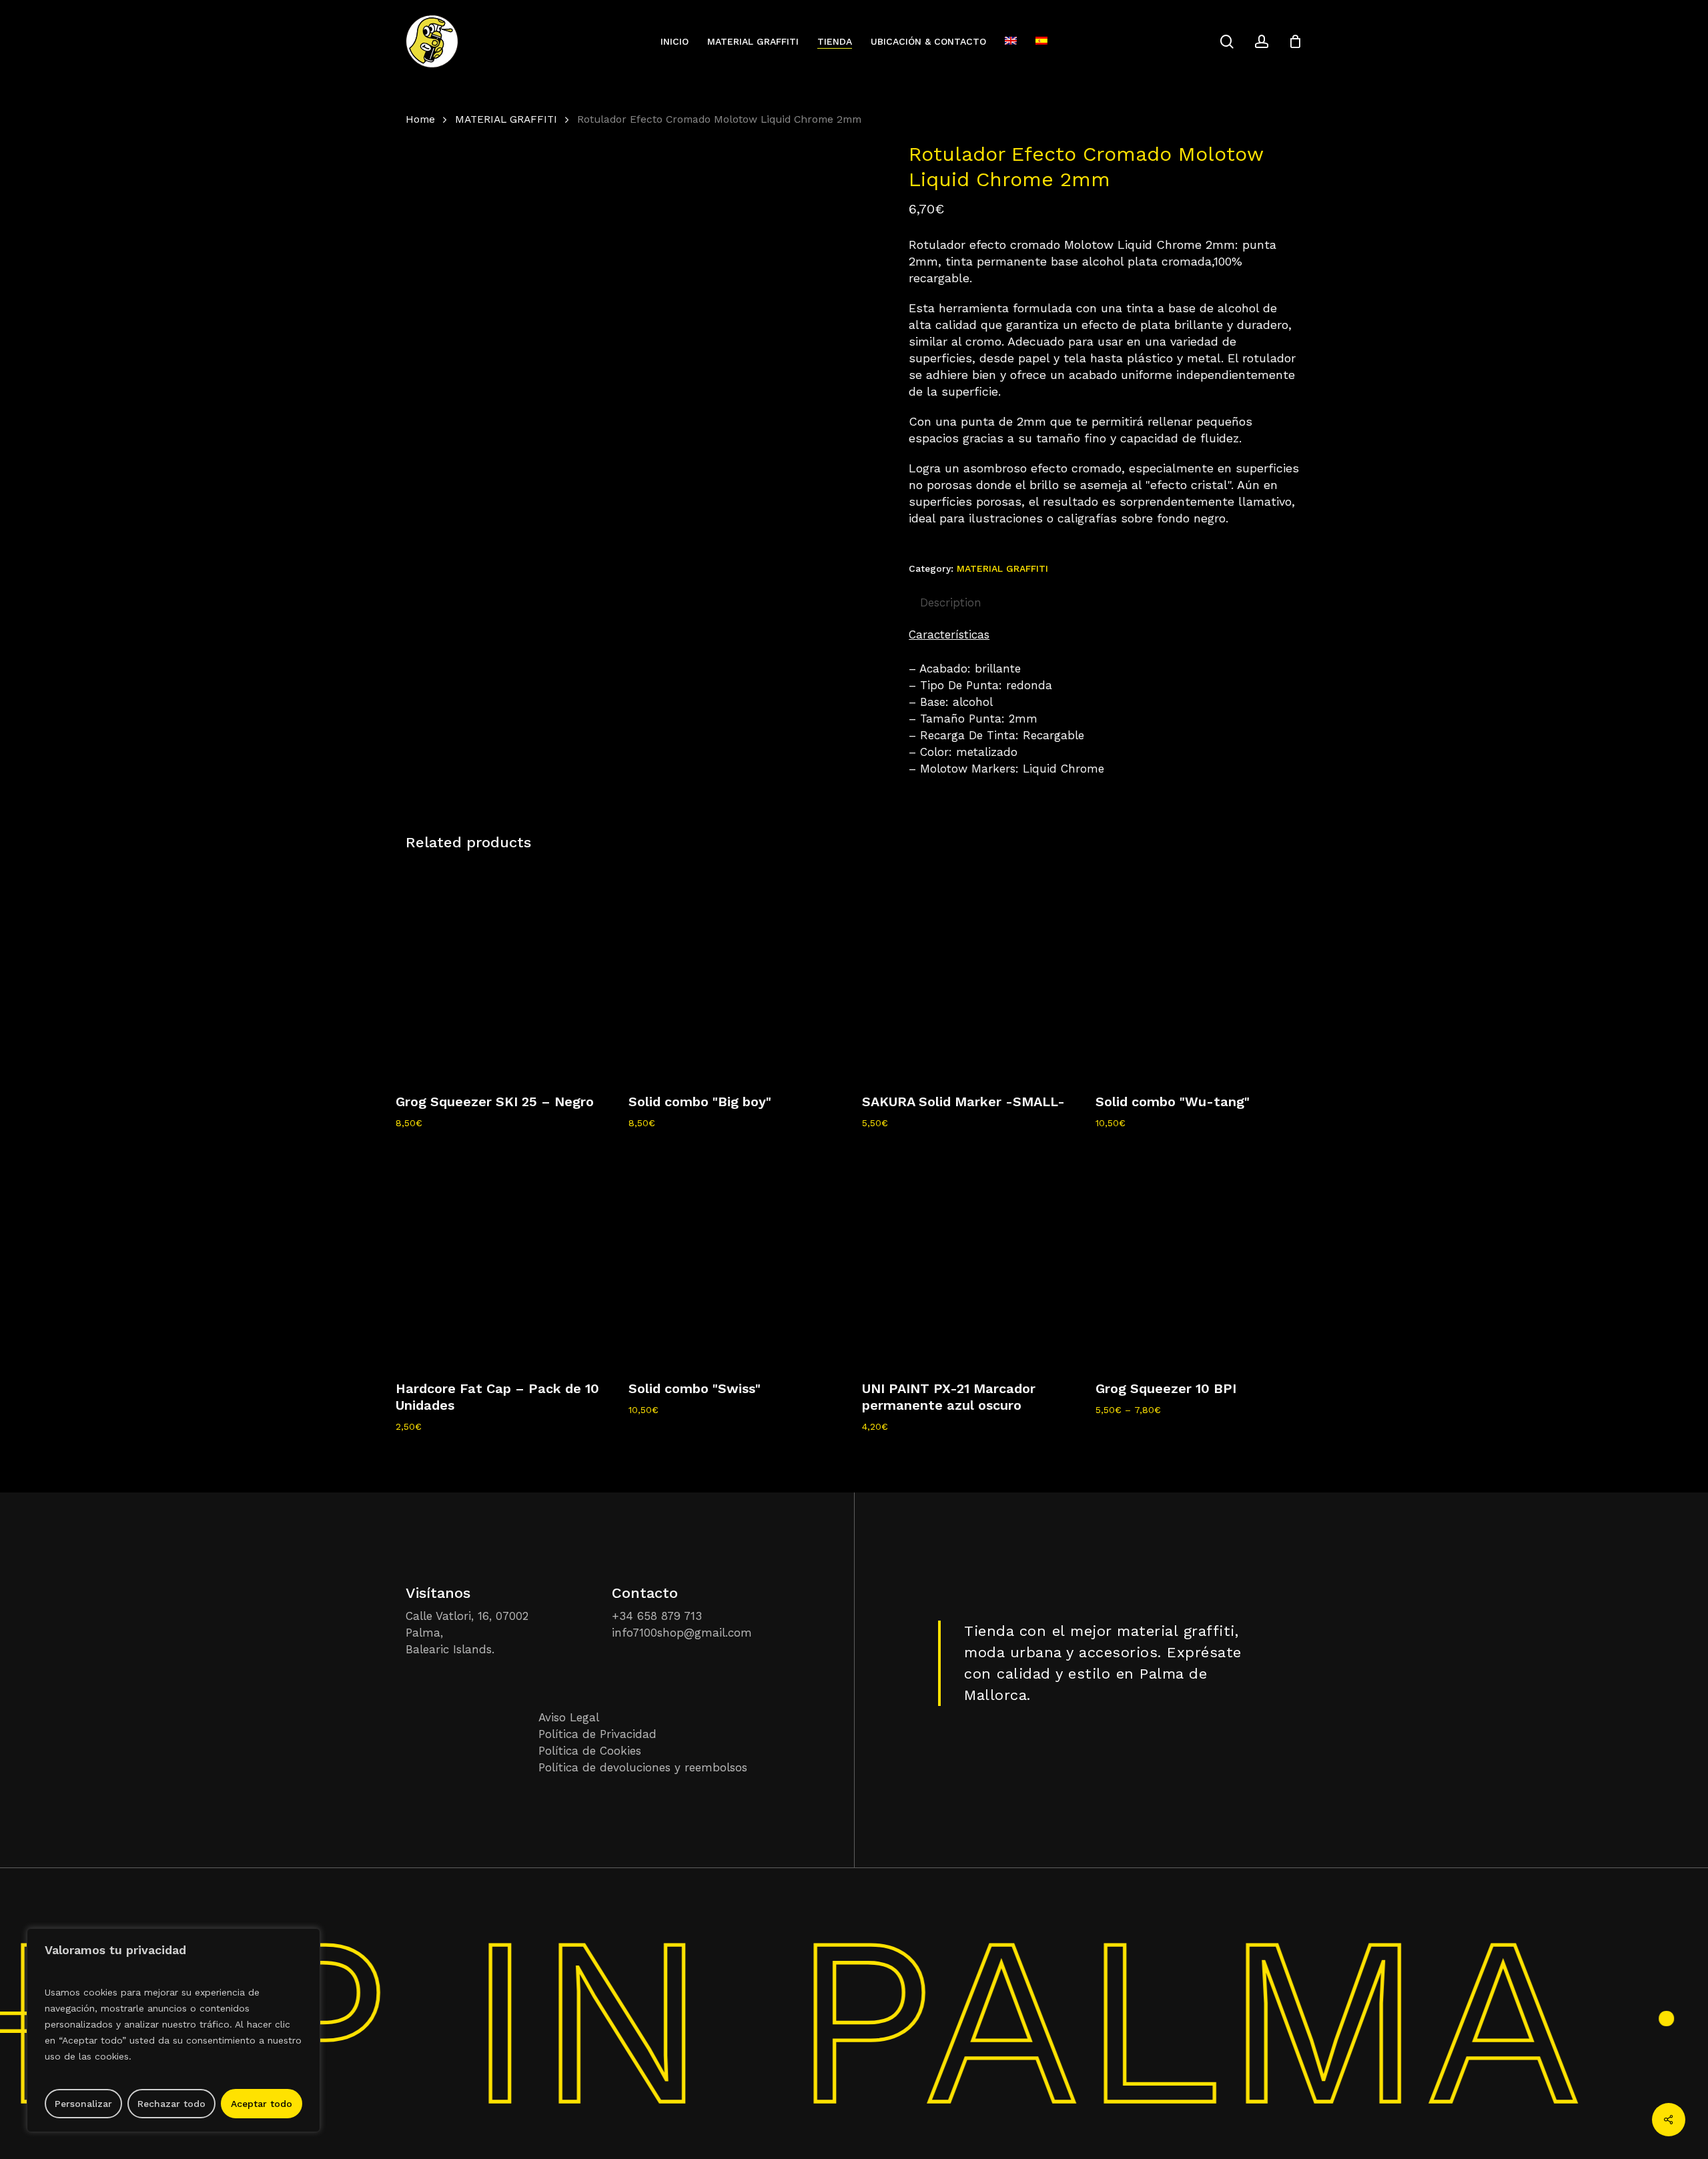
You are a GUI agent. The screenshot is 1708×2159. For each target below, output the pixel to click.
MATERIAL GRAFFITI (506, 119)
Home (420, 119)
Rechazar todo (171, 2104)
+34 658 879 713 (657, 1616)
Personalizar (83, 2104)
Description (951, 602)
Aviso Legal (569, 1717)
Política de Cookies (590, 1751)
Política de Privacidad (597, 1734)
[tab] (951, 602)
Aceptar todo (262, 2104)
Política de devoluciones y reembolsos (643, 1767)
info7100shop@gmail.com (682, 1633)
